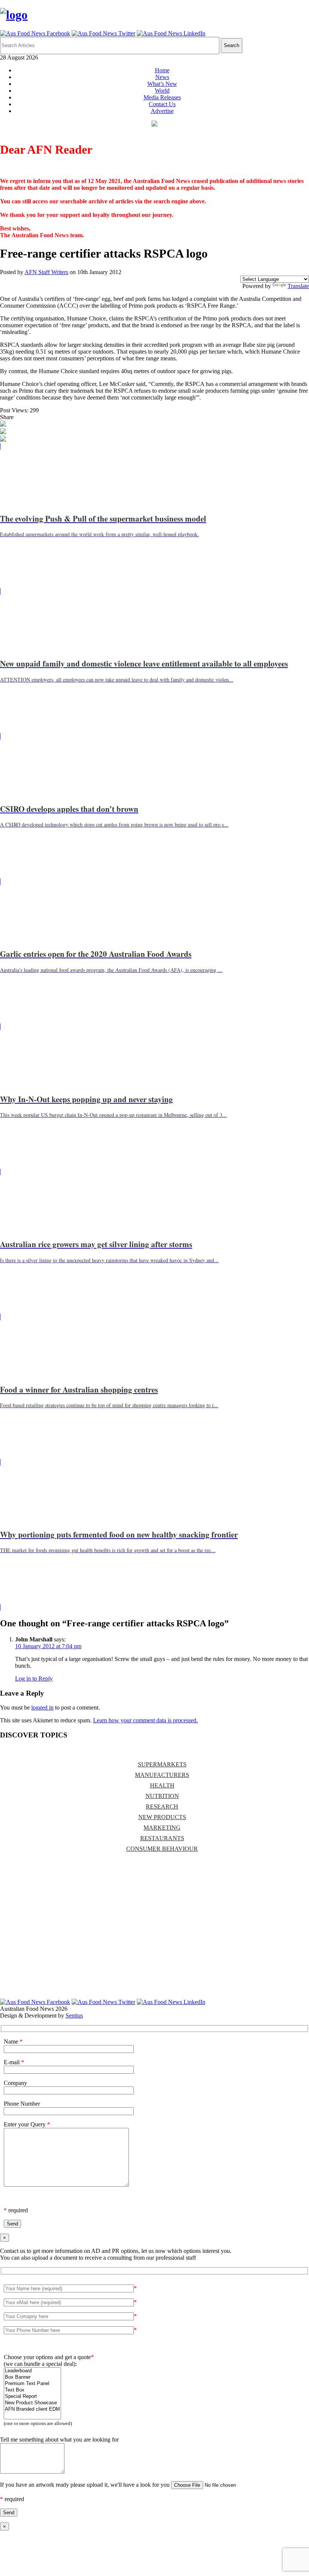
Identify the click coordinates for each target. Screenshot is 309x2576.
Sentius (74, 2016)
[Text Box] (32, 2390)
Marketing (162, 1828)
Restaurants (162, 1838)
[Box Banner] (32, 2377)
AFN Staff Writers (46, 272)
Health (162, 1785)
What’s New (162, 84)
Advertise (162, 111)
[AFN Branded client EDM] (32, 2409)
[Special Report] (32, 2397)
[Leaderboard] (32, 2371)
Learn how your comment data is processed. (145, 1720)
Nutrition (162, 1796)
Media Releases (162, 97)
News (162, 77)
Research (162, 1807)
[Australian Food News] (14, 15)
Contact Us (162, 104)
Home (162, 70)
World (162, 91)
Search (232, 45)
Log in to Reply (34, 1678)
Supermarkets (162, 1764)
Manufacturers (162, 1775)
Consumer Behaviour (162, 1849)
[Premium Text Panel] (32, 2384)
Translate (298, 286)
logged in (42, 1707)
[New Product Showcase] (32, 2403)
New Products (162, 1817)
